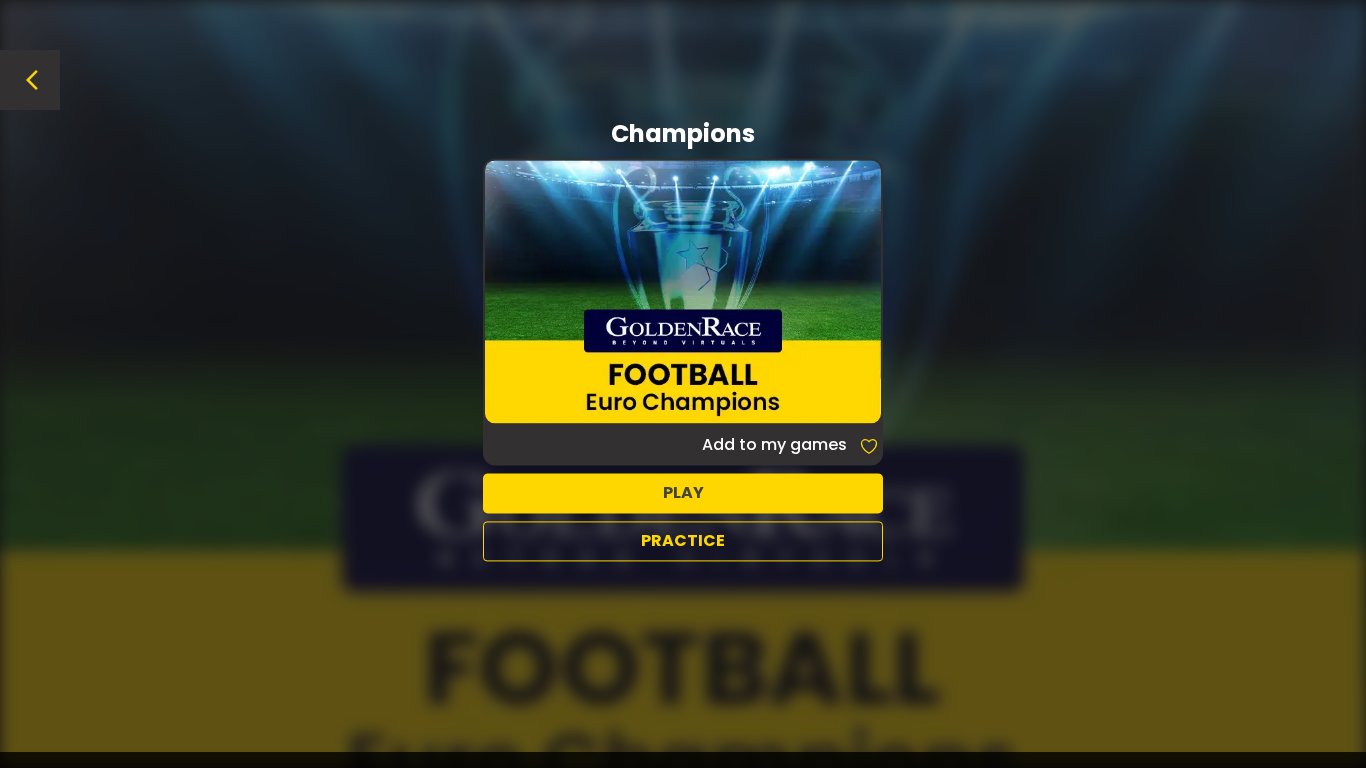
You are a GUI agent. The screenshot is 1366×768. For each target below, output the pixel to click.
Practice (683, 540)
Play (683, 492)
